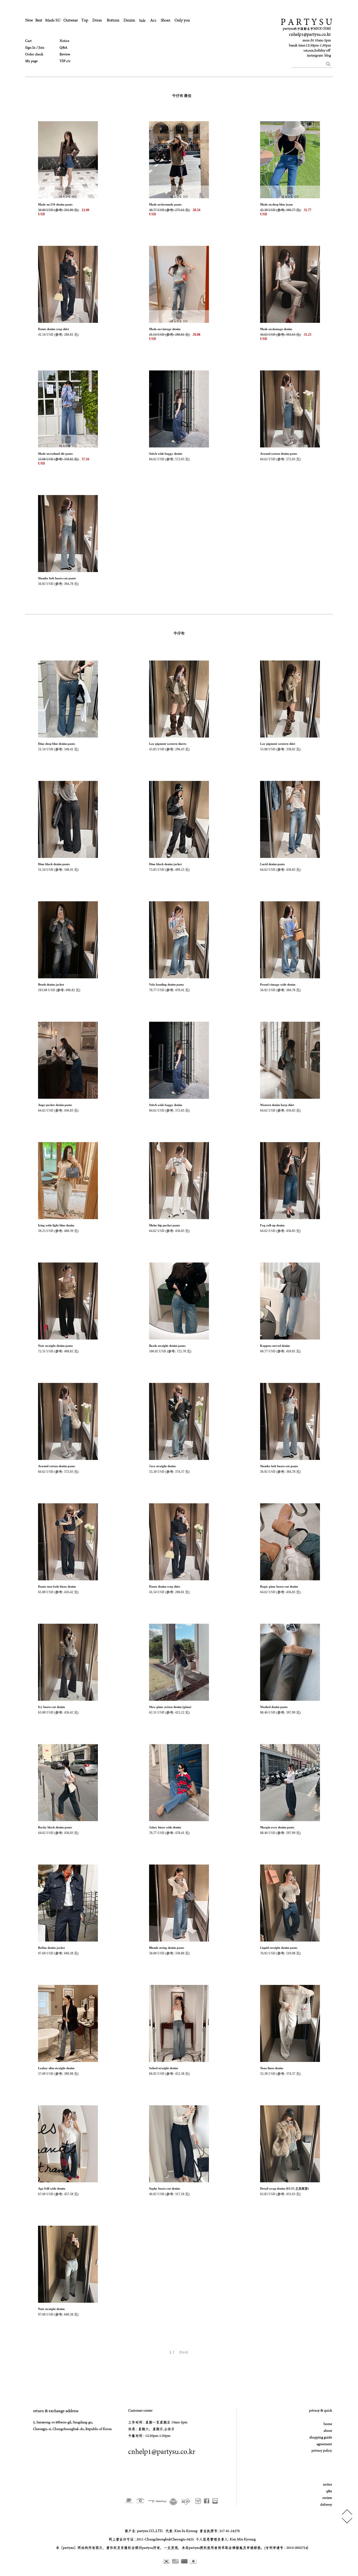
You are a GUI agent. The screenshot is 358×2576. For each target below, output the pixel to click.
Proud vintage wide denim (278, 984)
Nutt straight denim (51, 2309)
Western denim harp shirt (277, 1105)
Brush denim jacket (51, 984)
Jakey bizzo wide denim (165, 1827)
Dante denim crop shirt (54, 329)
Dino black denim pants (54, 864)
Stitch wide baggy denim (166, 454)
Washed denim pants (274, 1707)
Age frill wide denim (52, 2188)
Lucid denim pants (272, 864)
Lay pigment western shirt (278, 744)
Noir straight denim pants (55, 1346)
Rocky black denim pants (55, 1827)
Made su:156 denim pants (55, 204)
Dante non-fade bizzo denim (57, 1586)
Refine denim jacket (51, 1948)
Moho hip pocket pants (164, 1225)
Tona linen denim (272, 2068)
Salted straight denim (163, 2068)
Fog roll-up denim (272, 1225)
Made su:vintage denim (165, 329)
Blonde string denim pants (167, 1948)
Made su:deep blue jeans (276, 204)
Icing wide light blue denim (56, 1225)
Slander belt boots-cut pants (57, 578)
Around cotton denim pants (279, 454)
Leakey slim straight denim (56, 2068)
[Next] (184, 2352)
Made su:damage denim (276, 329)
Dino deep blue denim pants (56, 744)
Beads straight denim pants (167, 1346)
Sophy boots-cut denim (164, 2188)
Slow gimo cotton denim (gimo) (170, 1707)
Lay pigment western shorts (168, 744)
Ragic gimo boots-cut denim (279, 1586)
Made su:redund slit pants (55, 454)
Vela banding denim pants (166, 984)
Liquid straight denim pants (279, 1948)
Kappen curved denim (275, 1346)
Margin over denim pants (277, 1827)
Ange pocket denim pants (55, 1105)
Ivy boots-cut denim (51, 1707)
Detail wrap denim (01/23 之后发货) (284, 2188)
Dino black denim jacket (165, 864)
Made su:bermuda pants (165, 204)
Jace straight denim (162, 1466)
